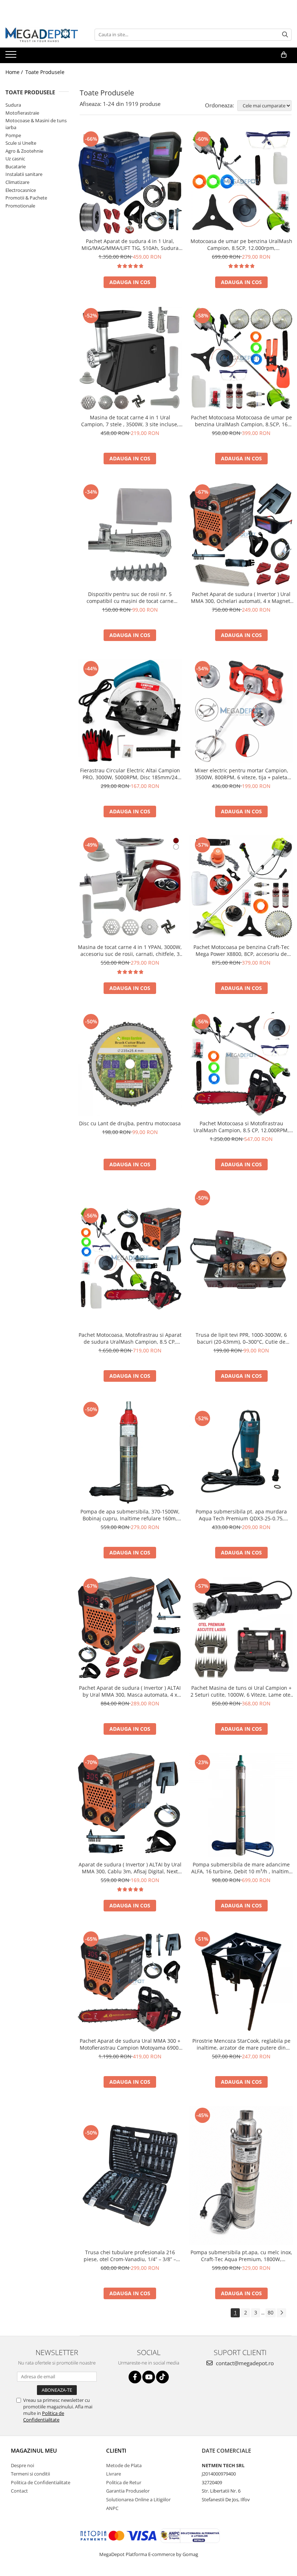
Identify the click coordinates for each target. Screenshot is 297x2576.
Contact (19, 2491)
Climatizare (17, 182)
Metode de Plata (124, 2465)
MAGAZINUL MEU (34, 2450)
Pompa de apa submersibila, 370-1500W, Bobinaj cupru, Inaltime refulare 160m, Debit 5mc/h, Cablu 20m (130, 1515)
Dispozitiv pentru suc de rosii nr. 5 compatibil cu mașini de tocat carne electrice (130, 597)
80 (271, 2312)
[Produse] (12, 57)
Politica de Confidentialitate (44, 2416)
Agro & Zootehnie (24, 151)
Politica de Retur (124, 2482)
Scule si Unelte (21, 143)
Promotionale (20, 206)
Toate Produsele (45, 72)
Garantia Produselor (128, 2491)
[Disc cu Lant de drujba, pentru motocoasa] (130, 1064)
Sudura (13, 105)
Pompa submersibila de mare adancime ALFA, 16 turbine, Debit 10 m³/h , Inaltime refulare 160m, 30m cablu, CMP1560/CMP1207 (241, 1868)
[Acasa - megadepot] (42, 35)
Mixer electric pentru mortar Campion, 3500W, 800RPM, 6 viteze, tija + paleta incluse (241, 774)
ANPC (112, 2508)
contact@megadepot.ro (244, 2363)
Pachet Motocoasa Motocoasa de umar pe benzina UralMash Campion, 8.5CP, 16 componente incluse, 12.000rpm (241, 421)
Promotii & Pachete (26, 198)
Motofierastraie (22, 113)
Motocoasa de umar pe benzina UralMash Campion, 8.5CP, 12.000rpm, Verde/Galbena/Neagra (241, 245)
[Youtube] (149, 2377)
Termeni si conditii (30, 2474)
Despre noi (22, 2465)
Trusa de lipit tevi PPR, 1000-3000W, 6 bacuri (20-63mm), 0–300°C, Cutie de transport (241, 1338)
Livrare (114, 2474)
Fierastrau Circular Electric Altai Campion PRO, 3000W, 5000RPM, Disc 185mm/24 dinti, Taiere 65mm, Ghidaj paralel (130, 774)
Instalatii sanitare (24, 174)
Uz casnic (15, 159)
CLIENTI (116, 2450)
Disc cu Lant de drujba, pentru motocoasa (130, 1123)
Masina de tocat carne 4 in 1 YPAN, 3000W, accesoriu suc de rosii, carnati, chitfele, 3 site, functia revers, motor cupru (130, 950)
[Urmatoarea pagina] (281, 2313)
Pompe (13, 135)
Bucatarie (16, 167)
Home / (15, 72)
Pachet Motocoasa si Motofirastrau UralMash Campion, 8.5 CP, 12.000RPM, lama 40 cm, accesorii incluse (241, 1127)
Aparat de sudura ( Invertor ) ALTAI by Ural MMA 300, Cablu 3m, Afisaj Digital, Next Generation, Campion (130, 1868)
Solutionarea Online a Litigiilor (138, 2499)
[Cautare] (285, 35)
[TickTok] (162, 2377)
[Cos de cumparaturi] (284, 55)
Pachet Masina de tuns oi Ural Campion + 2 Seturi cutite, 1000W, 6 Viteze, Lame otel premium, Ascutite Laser (241, 1691)
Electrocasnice (21, 190)
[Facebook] (135, 2377)
